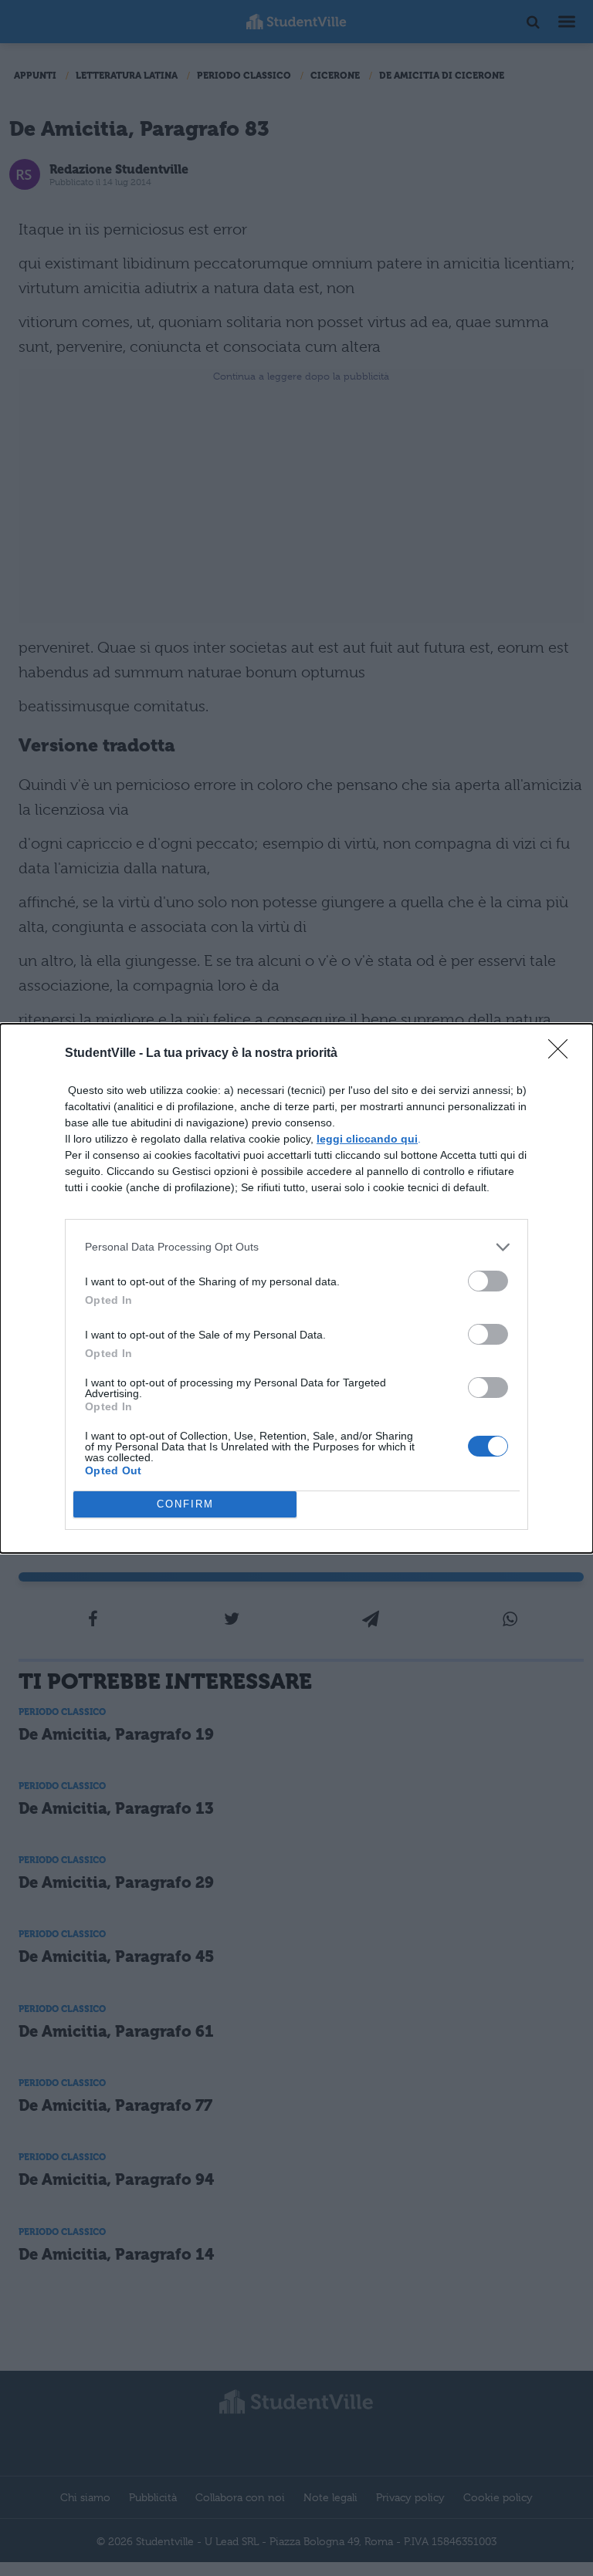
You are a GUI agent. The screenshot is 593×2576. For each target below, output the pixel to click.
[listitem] (296, 1247)
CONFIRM (185, 1504)
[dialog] (296, 1288)
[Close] (563, 1054)
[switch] (488, 1281)
